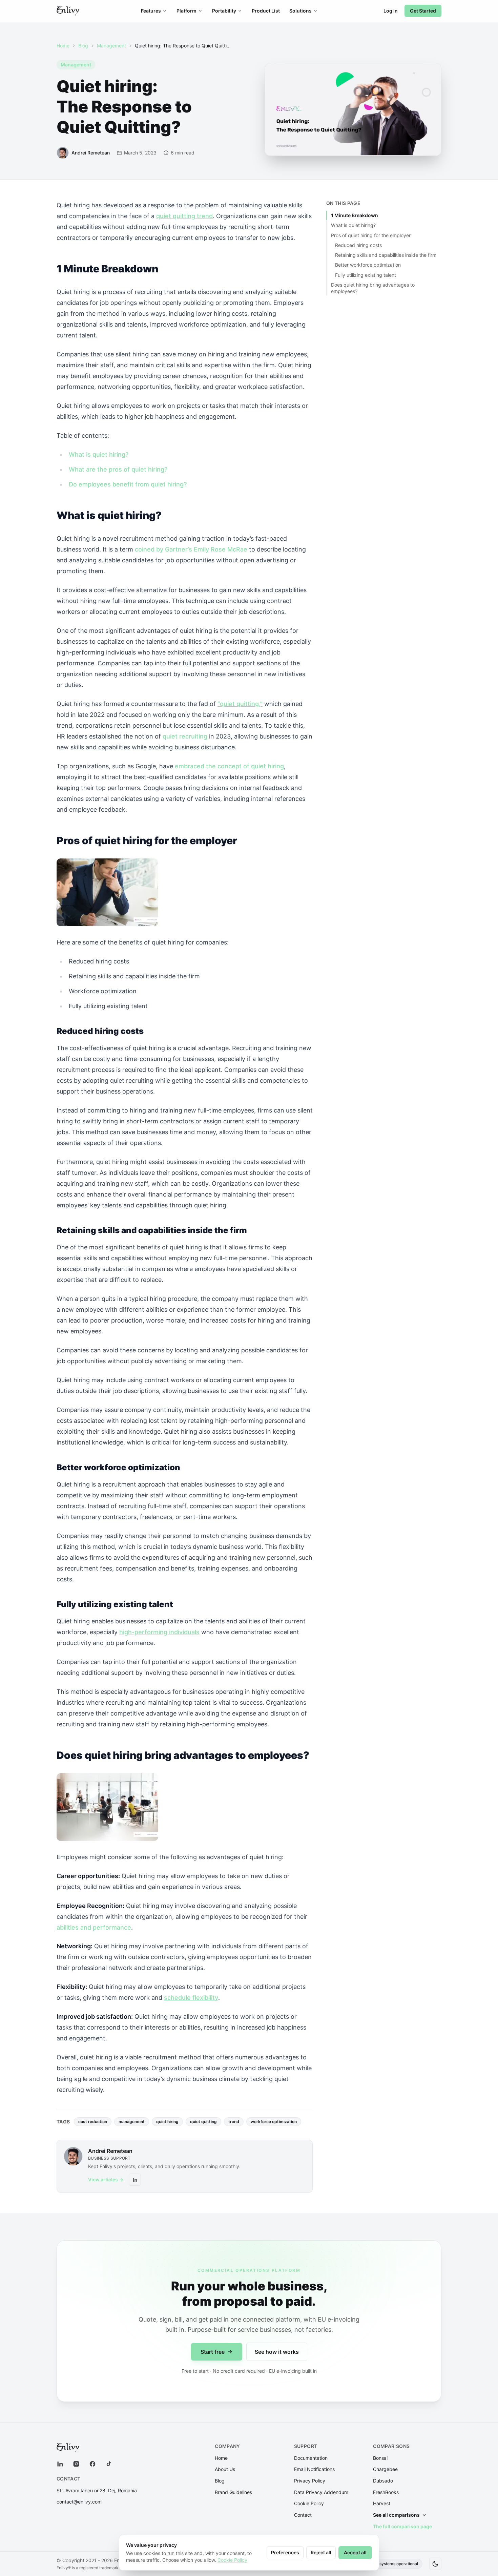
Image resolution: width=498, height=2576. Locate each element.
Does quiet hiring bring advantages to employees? (373, 288)
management (132, 2122)
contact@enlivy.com (79, 2502)
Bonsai (380, 2458)
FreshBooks (386, 2492)
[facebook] (92, 2464)
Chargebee (385, 2469)
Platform (186, 11)
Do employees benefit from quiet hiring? (128, 484)
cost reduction (93, 2122)
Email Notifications (314, 2469)
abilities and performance (94, 1927)
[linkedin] (60, 2464)
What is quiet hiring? (99, 454)
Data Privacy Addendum (321, 2492)
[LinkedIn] (135, 2180)
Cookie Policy (309, 2503)
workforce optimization (274, 2122)
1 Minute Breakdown (355, 215)
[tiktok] (109, 2464)
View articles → (106, 2179)
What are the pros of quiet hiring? (118, 469)
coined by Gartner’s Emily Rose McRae (191, 549)
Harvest (382, 2503)
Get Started (423, 11)
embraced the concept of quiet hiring (229, 766)
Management (111, 46)
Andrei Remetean (110, 2151)
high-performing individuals (159, 1632)
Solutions (300, 11)
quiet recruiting (185, 736)
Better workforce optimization (368, 265)
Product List (266, 11)
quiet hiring (167, 2122)
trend (234, 2122)
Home (63, 46)
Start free (213, 2352)
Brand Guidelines (233, 2492)
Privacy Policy (310, 2481)
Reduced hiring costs (358, 245)
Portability (224, 11)
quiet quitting (203, 2122)
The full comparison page (402, 2526)
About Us (225, 2469)
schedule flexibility (191, 1998)
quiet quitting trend (184, 216)
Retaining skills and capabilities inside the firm (386, 255)
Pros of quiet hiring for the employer (371, 235)
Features (151, 11)
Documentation (311, 2458)
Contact (303, 2515)
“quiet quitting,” (240, 704)
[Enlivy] (68, 11)
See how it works (277, 2352)
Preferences (285, 2552)
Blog (83, 46)
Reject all (321, 2552)
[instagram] (76, 2464)
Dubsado (383, 2481)
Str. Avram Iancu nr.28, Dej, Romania (97, 2490)
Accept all (355, 2552)
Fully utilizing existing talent (366, 275)
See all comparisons (396, 2515)
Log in (391, 11)
